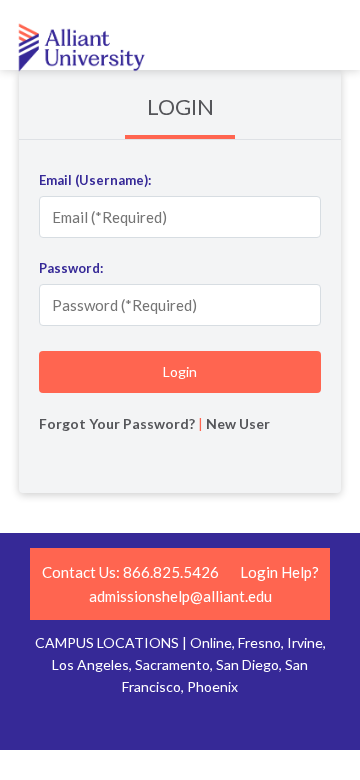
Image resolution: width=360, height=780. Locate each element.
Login (180, 106)
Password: (71, 268)
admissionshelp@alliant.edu (180, 596)
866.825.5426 (171, 572)
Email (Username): (95, 180)
